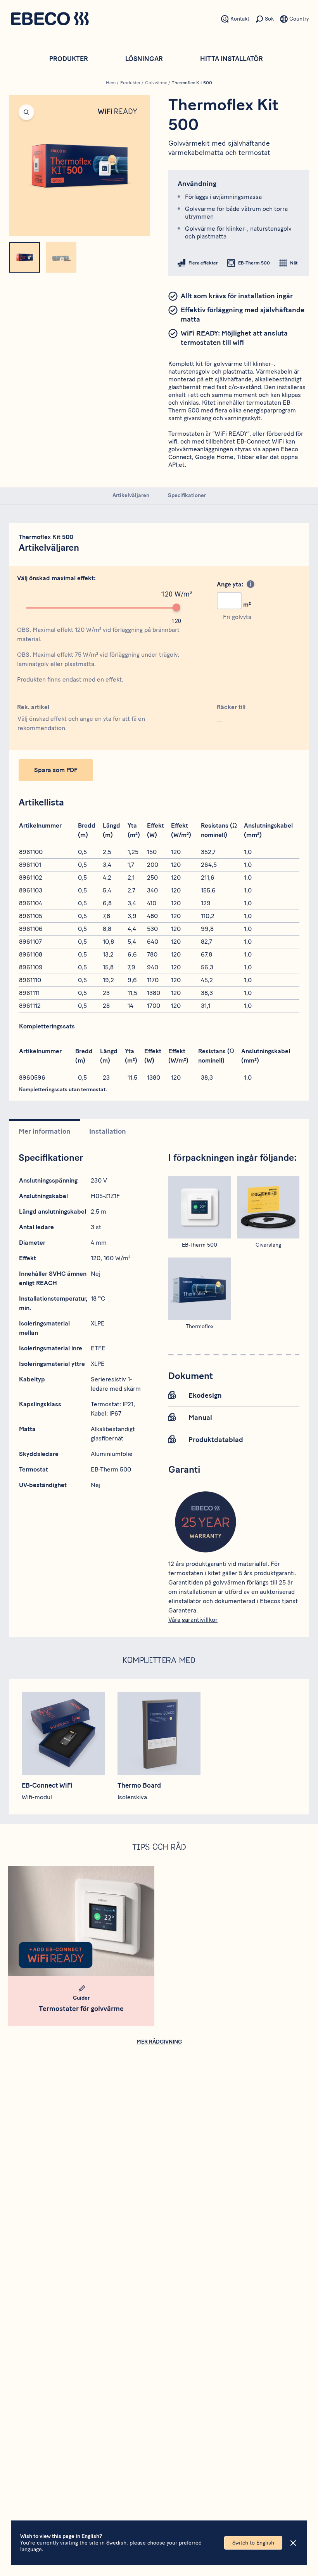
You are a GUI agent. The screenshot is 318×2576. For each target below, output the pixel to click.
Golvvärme (156, 83)
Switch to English (253, 2543)
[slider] (176, 607)
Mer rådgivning (159, 2042)
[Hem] (50, 20)
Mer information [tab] (45, 1131)
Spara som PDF (56, 770)
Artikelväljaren (131, 495)
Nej (96, 1274)
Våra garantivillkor (193, 1620)
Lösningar (144, 59)
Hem (111, 83)
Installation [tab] (108, 1131)
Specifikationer (187, 495)
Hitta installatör (232, 59)
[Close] (293, 2543)
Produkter (69, 59)
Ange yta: (230, 584)
